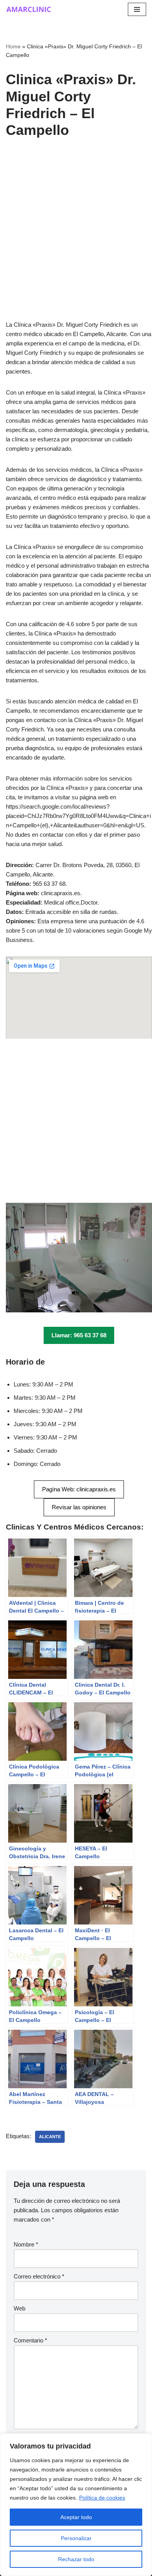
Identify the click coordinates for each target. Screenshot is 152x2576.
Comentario (30, 2340)
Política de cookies (102, 2498)
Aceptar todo (76, 2517)
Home (13, 46)
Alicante (50, 2137)
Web (19, 2308)
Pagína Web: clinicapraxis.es (79, 1489)
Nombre (26, 2244)
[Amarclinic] (29, 9)
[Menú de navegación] (137, 9)
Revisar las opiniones (79, 1507)
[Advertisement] (76, 241)
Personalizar (76, 2538)
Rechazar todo (76, 2559)
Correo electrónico (39, 2276)
